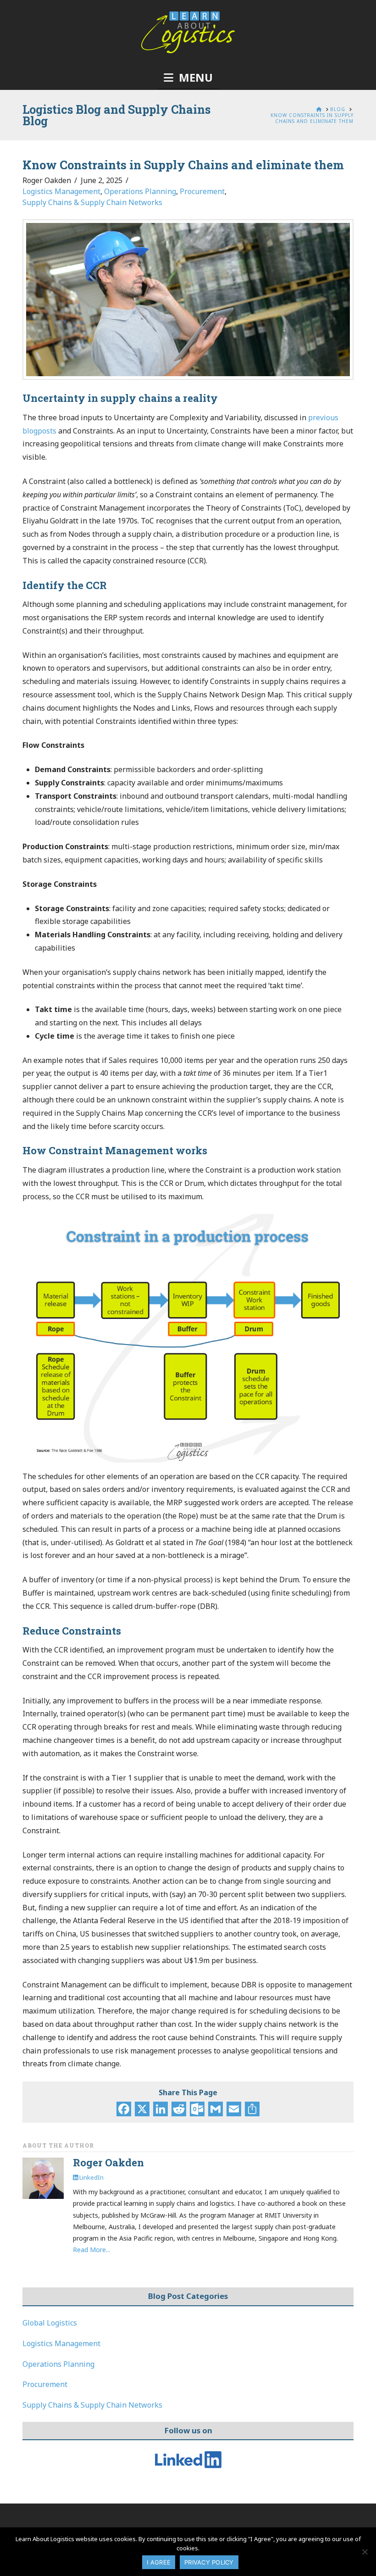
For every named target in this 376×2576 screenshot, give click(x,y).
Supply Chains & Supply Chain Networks (92, 202)
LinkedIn (91, 2177)
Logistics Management (61, 191)
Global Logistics (50, 2323)
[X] (142, 2110)
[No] (365, 2552)
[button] (188, 78)
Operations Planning (140, 191)
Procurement (202, 191)
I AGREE (159, 2562)
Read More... (91, 2250)
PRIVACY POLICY (209, 2562)
